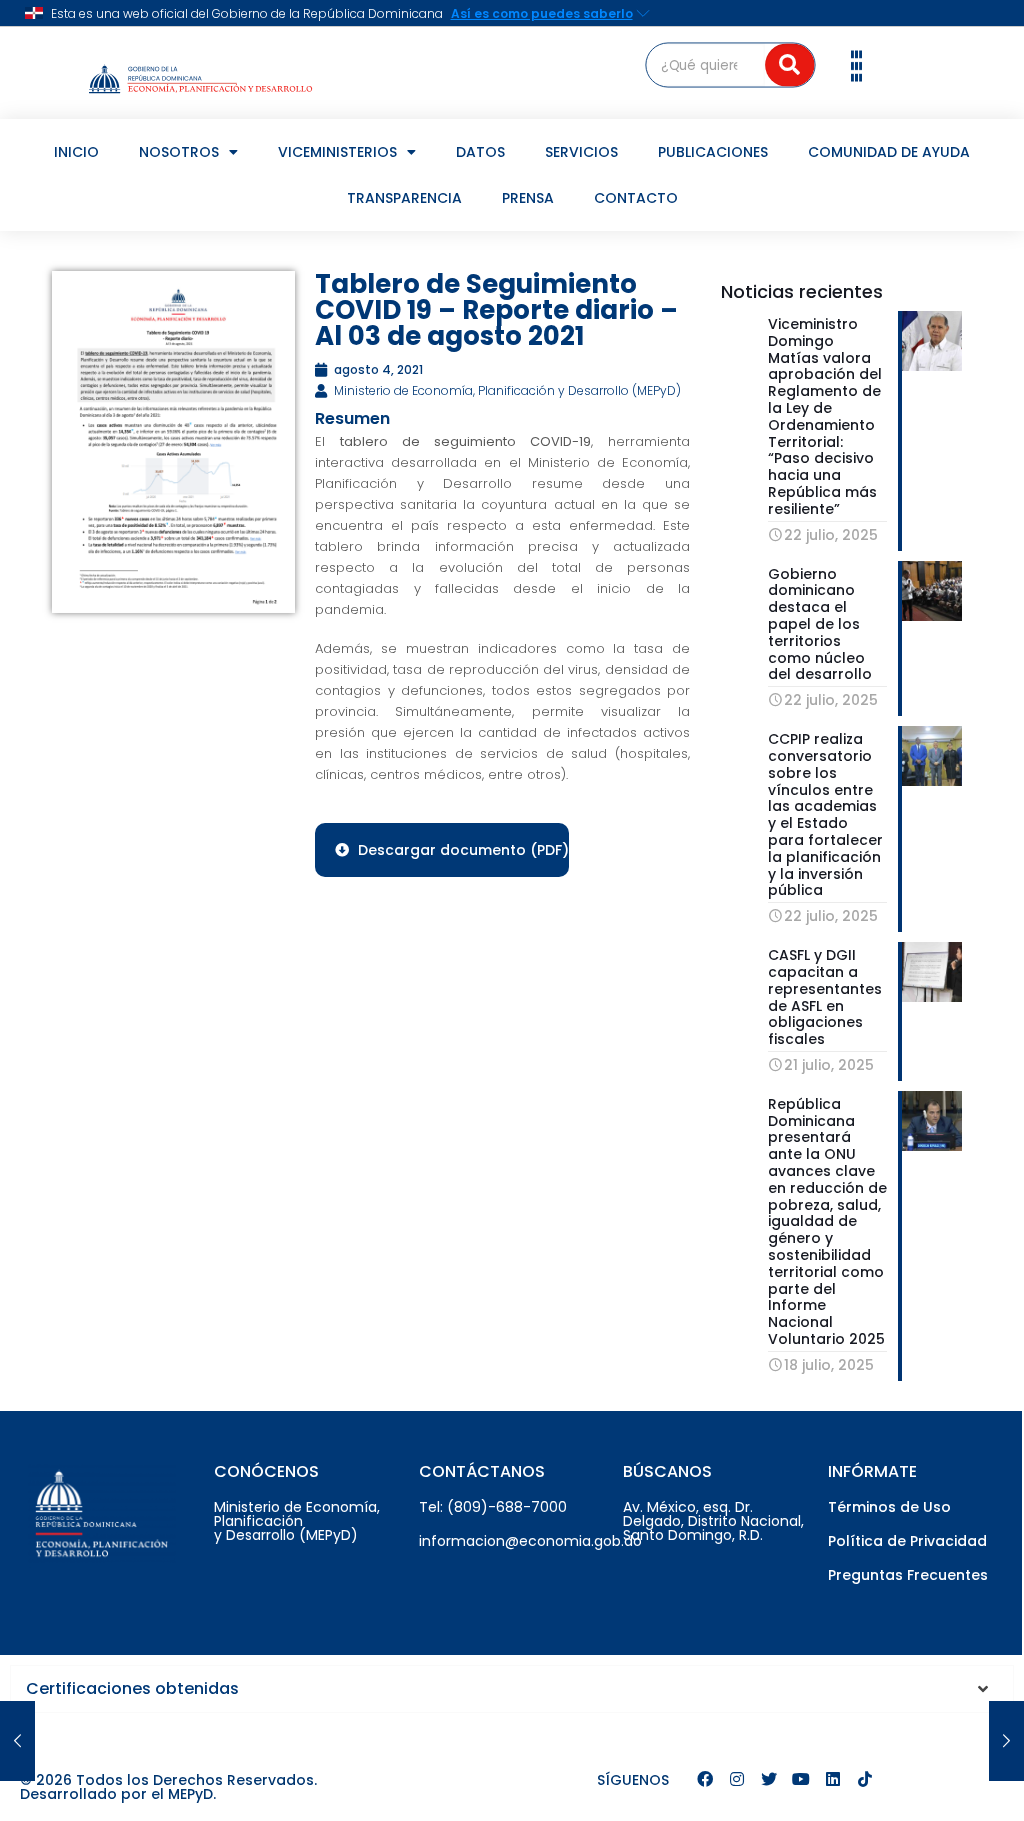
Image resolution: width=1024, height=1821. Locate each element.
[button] (856, 65)
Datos (480, 152)
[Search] (790, 64)
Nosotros (179, 152)
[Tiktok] (865, 1779)
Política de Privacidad (907, 1541)
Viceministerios (337, 152)
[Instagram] (737, 1779)
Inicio (76, 152)
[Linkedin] (833, 1779)
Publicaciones (713, 152)
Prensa (528, 198)
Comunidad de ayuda (889, 152)
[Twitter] (769, 1779)
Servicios (581, 152)
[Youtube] (801, 1779)
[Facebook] (705, 1779)
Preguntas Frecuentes (908, 1575)
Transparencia (404, 198)
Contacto (636, 198)
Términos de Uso (889, 1507)
